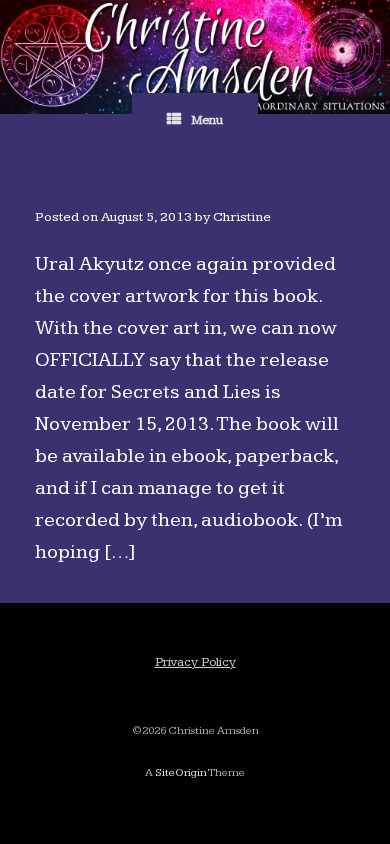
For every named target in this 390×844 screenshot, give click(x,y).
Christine (242, 217)
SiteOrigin (181, 772)
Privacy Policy (195, 662)
